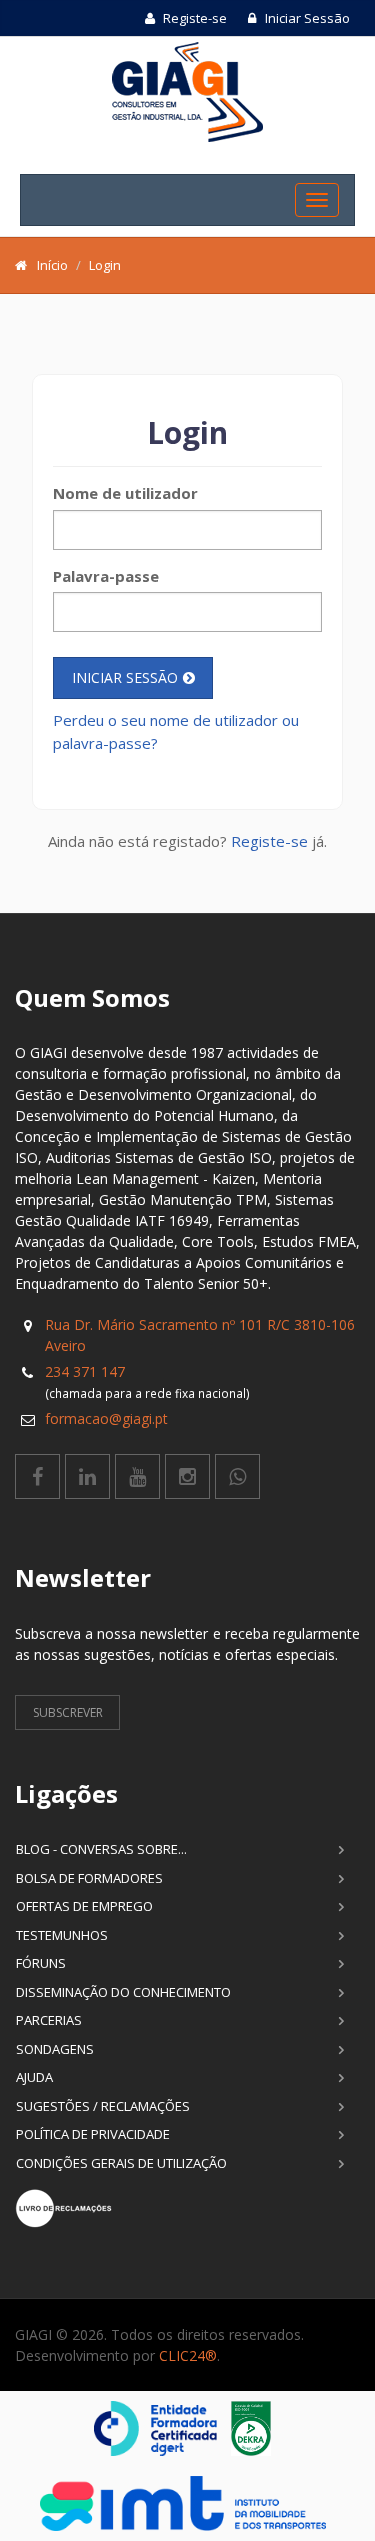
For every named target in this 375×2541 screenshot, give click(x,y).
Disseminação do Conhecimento (123, 1992)
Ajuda (34, 2077)
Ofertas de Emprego (84, 1906)
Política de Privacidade (93, 2134)
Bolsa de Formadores (89, 1878)
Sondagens (55, 2049)
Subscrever (68, 1712)
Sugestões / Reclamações (103, 2106)
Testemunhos (62, 1935)
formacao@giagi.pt (106, 1418)
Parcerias (49, 2020)
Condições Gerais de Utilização (121, 2163)
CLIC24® (188, 2355)
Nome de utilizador (125, 493)
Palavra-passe (106, 576)
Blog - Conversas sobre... (101, 1849)
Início (52, 265)
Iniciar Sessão (306, 18)
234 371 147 (85, 1371)
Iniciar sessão (125, 677)
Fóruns (41, 1963)
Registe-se (193, 18)
